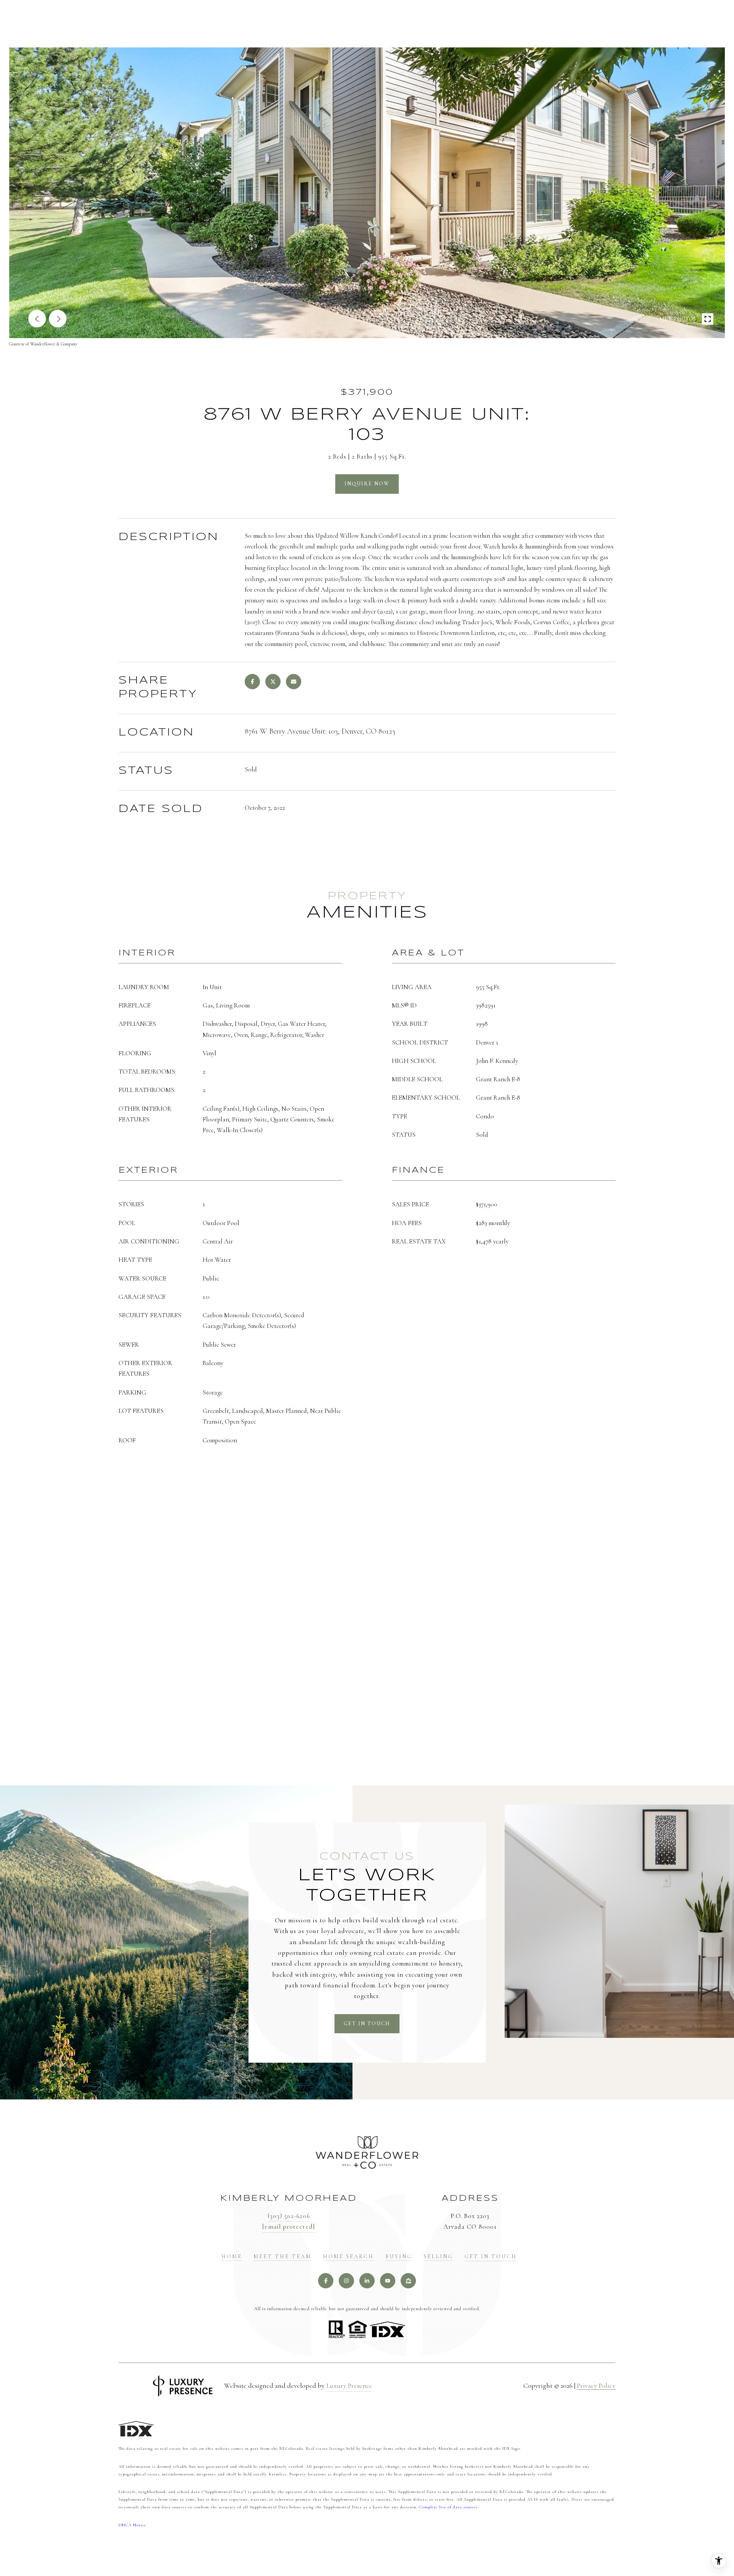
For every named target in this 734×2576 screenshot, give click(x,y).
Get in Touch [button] (367, 2024)
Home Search (348, 2257)
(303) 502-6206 (289, 2216)
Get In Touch (491, 2257)
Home (232, 2257)
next (58, 319)
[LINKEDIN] (367, 2281)
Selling (438, 2257)
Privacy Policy (596, 2386)
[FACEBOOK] (326, 2281)
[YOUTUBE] (388, 2281)
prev (37, 319)
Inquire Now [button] (367, 484)
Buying (399, 2257)
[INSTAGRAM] (346, 2281)
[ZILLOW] (408, 2281)
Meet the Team (283, 2257)
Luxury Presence (349, 2386)
